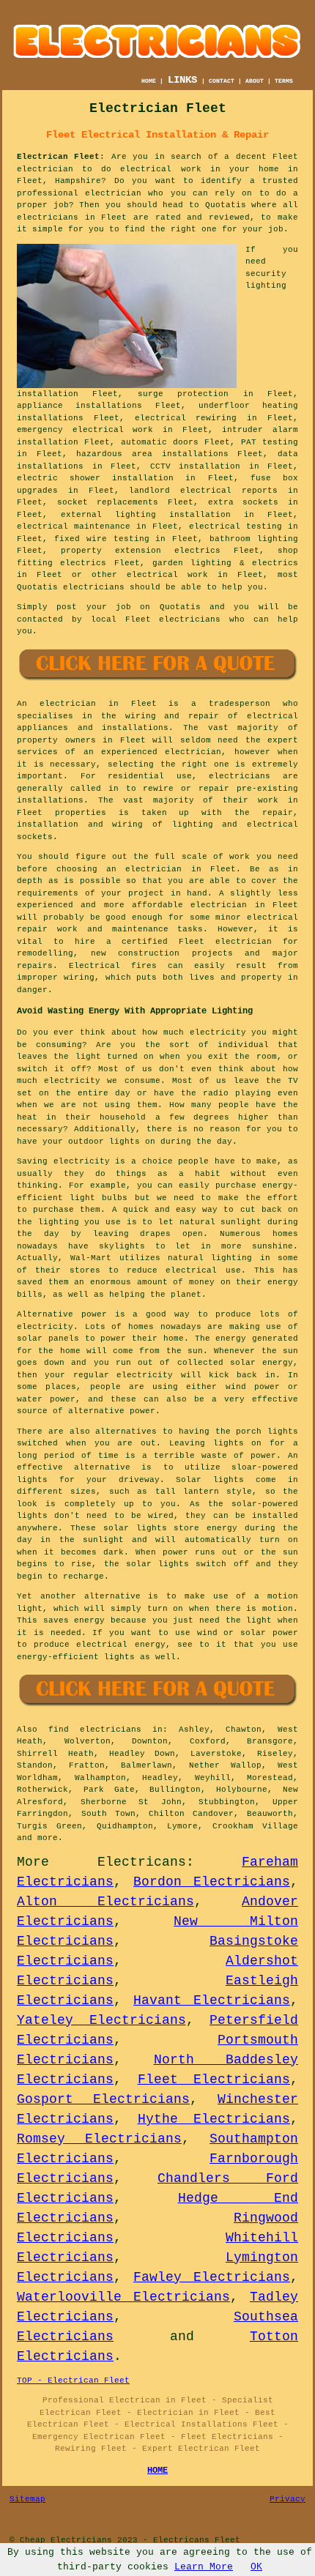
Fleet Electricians (214, 2080)
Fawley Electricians (212, 2277)
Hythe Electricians (214, 2119)
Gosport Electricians (103, 2099)
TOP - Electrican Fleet (73, 2380)
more (48, 1838)
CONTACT (222, 81)
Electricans (142, 1862)
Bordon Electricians (212, 1882)
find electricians (95, 1730)
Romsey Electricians (99, 2139)
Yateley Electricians (101, 2020)
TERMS (284, 81)
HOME (149, 81)
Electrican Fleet (58, 157)
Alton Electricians (105, 1902)
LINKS (182, 80)
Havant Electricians (212, 2000)
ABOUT (255, 81)
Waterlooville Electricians (123, 2297)
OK (256, 2567)
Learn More (204, 2567)
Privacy (288, 2499)
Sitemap (27, 2499)
